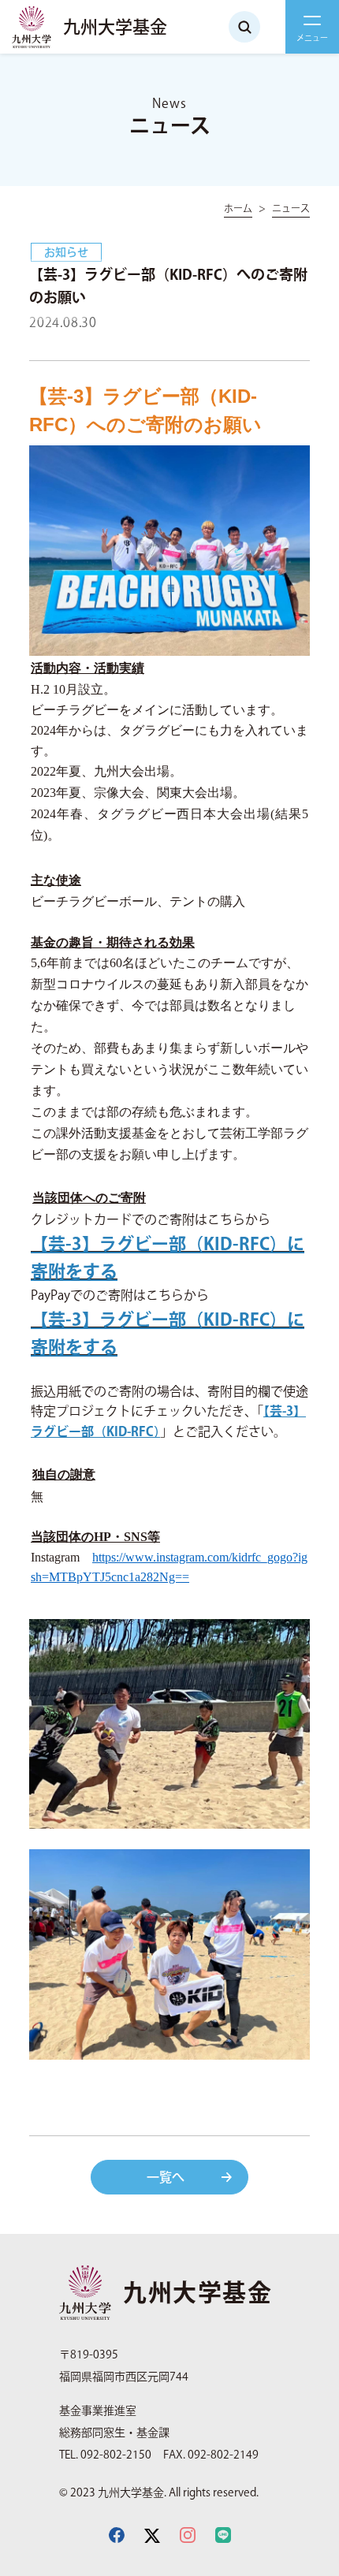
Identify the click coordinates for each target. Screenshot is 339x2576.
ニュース (291, 208)
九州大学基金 (115, 27)
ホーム (238, 208)
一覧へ (166, 2177)
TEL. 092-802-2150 (105, 2455)
